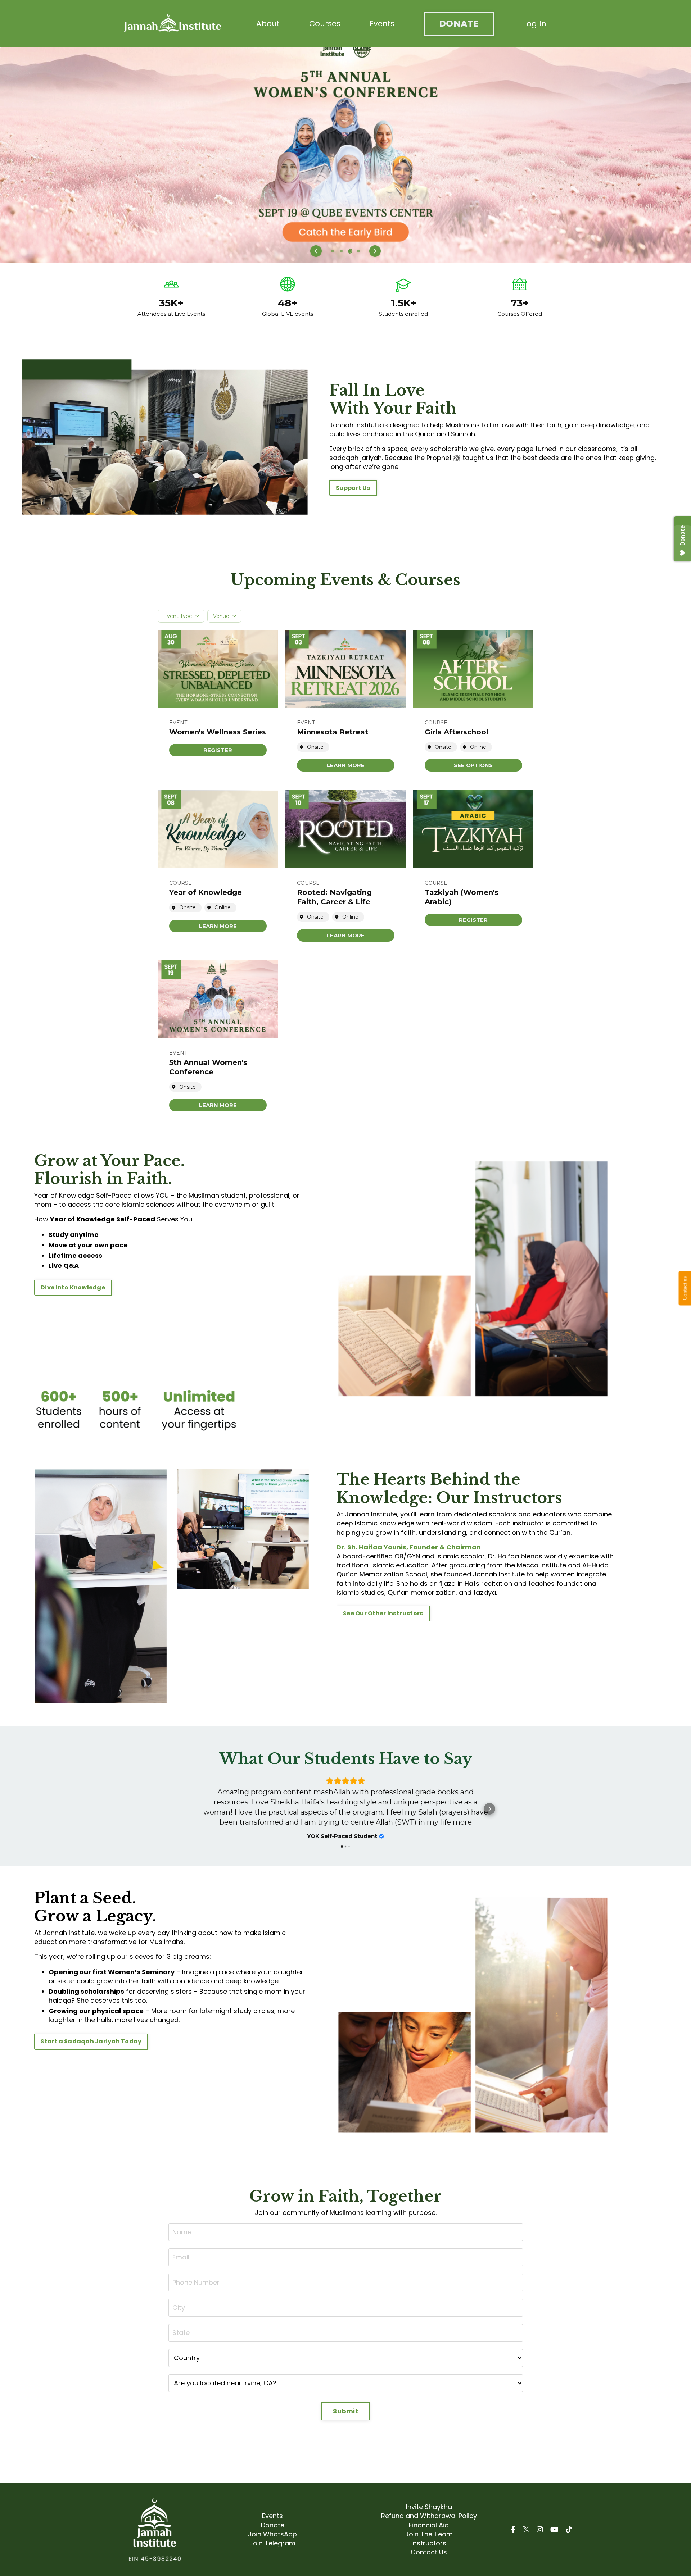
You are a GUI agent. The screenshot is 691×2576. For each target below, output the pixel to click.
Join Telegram (272, 2553)
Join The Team (429, 2544)
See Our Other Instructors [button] (383, 1613)
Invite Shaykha (429, 2517)
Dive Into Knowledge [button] (73, 1287)
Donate (273, 2535)
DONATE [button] (459, 24)
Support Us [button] (353, 488)
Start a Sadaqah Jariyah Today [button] (91, 2051)
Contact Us (429, 2562)
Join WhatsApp (272, 2544)
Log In (535, 24)
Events (382, 24)
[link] (218, 750)
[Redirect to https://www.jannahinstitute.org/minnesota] (345, 155)
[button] (316, 251)
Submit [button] (345, 2421)
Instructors (429, 2553)
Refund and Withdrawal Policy (429, 2526)
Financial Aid (429, 2535)
